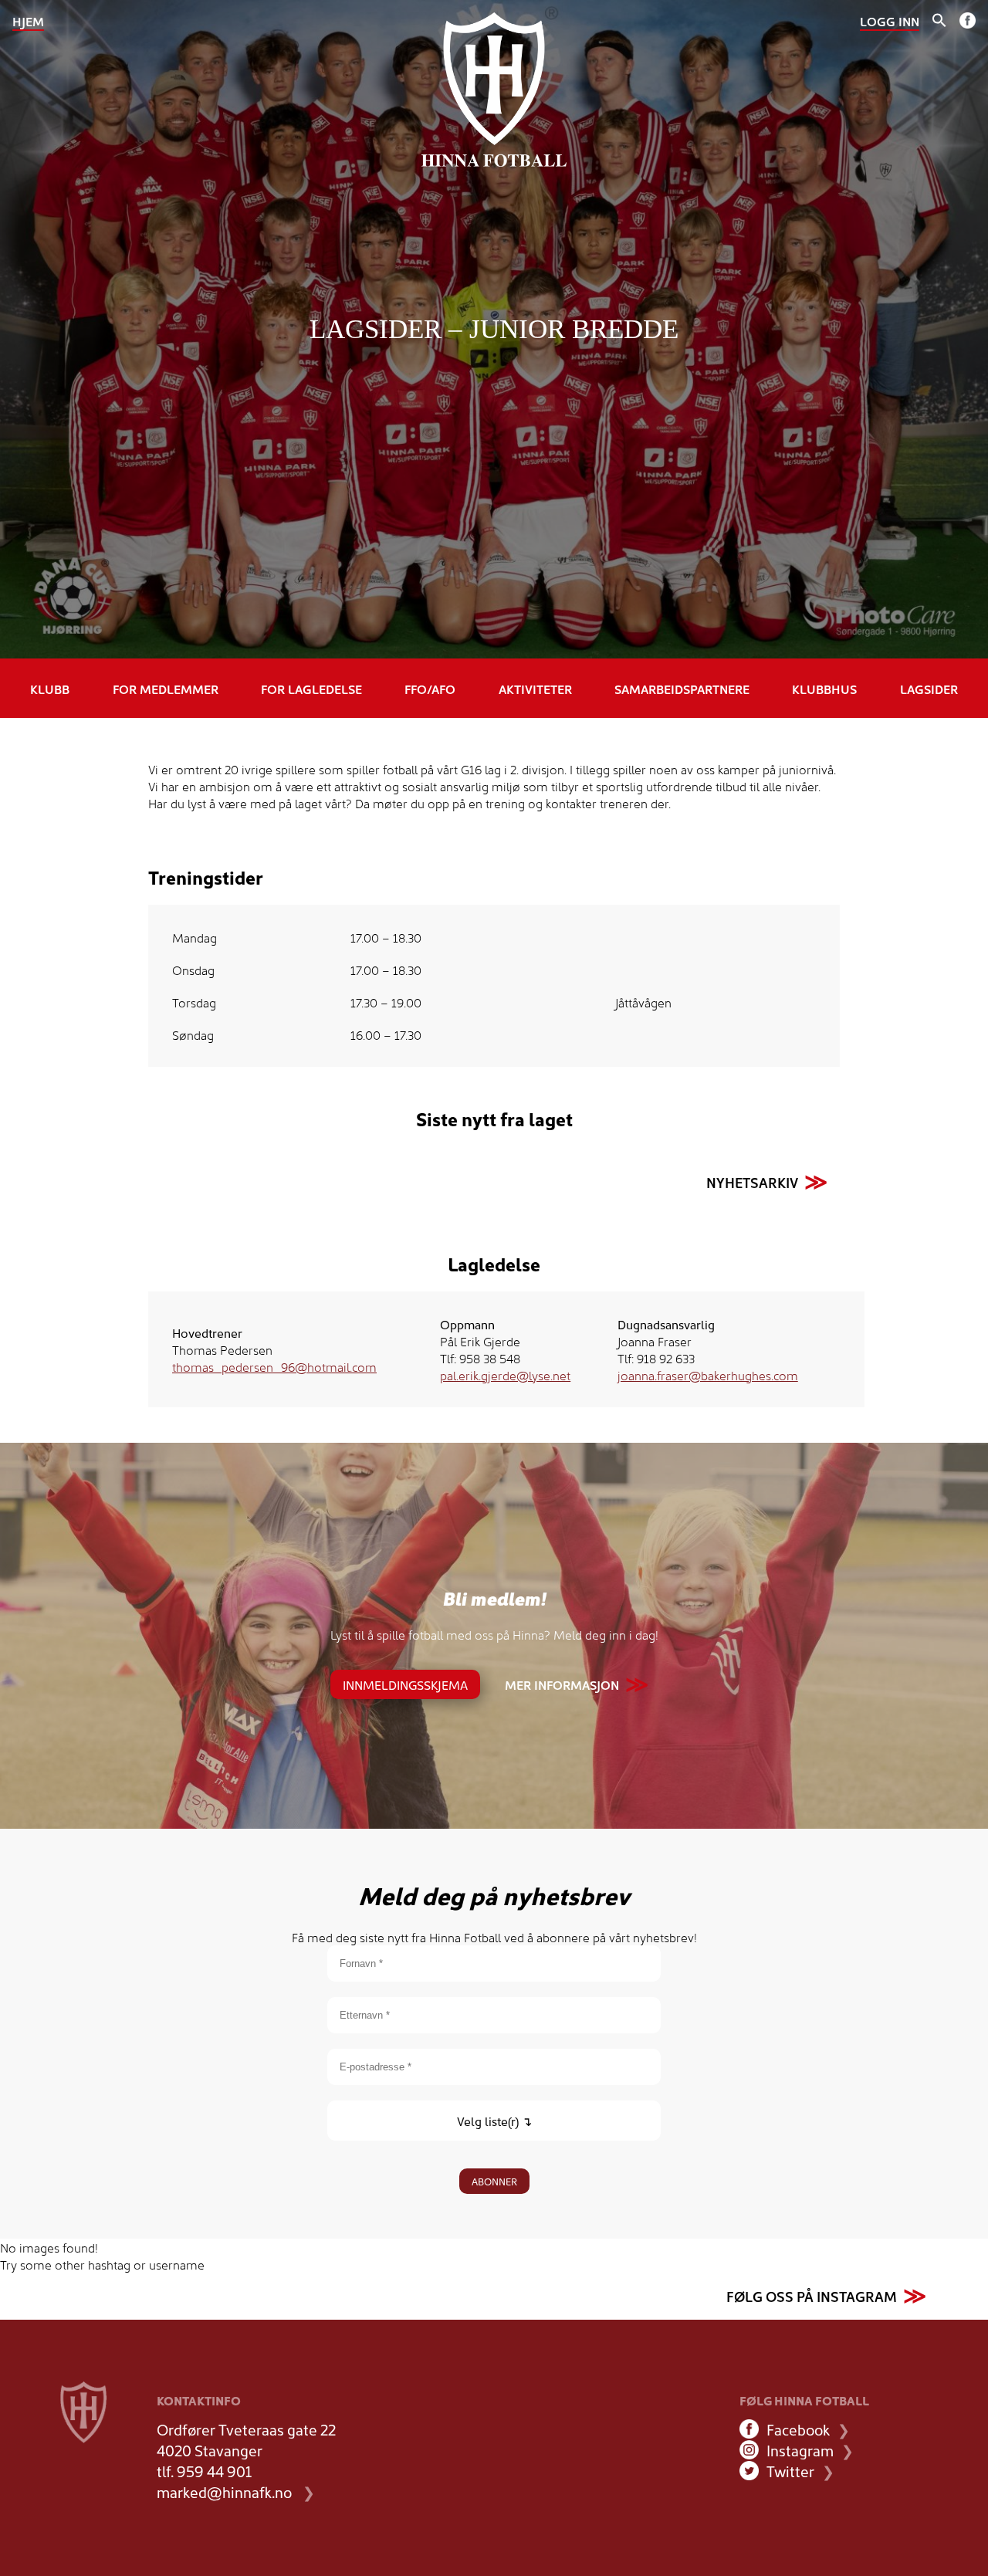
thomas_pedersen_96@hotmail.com (274, 1366)
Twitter (790, 2471)
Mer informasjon (562, 1684)
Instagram (800, 2450)
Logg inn (890, 21)
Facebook (798, 2429)
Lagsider (929, 689)
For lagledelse (311, 689)
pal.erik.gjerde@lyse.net (505, 1375)
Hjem (28, 21)
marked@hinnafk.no (224, 2491)
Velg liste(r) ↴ (494, 2121)
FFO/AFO (430, 689)
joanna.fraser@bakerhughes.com (708, 1375)
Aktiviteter (535, 689)
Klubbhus (824, 689)
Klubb (50, 689)
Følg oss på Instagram (812, 2296)
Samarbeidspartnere (682, 689)
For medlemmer (166, 689)
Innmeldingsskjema (405, 1684)
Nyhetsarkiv (752, 1182)
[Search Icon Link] (939, 22)
